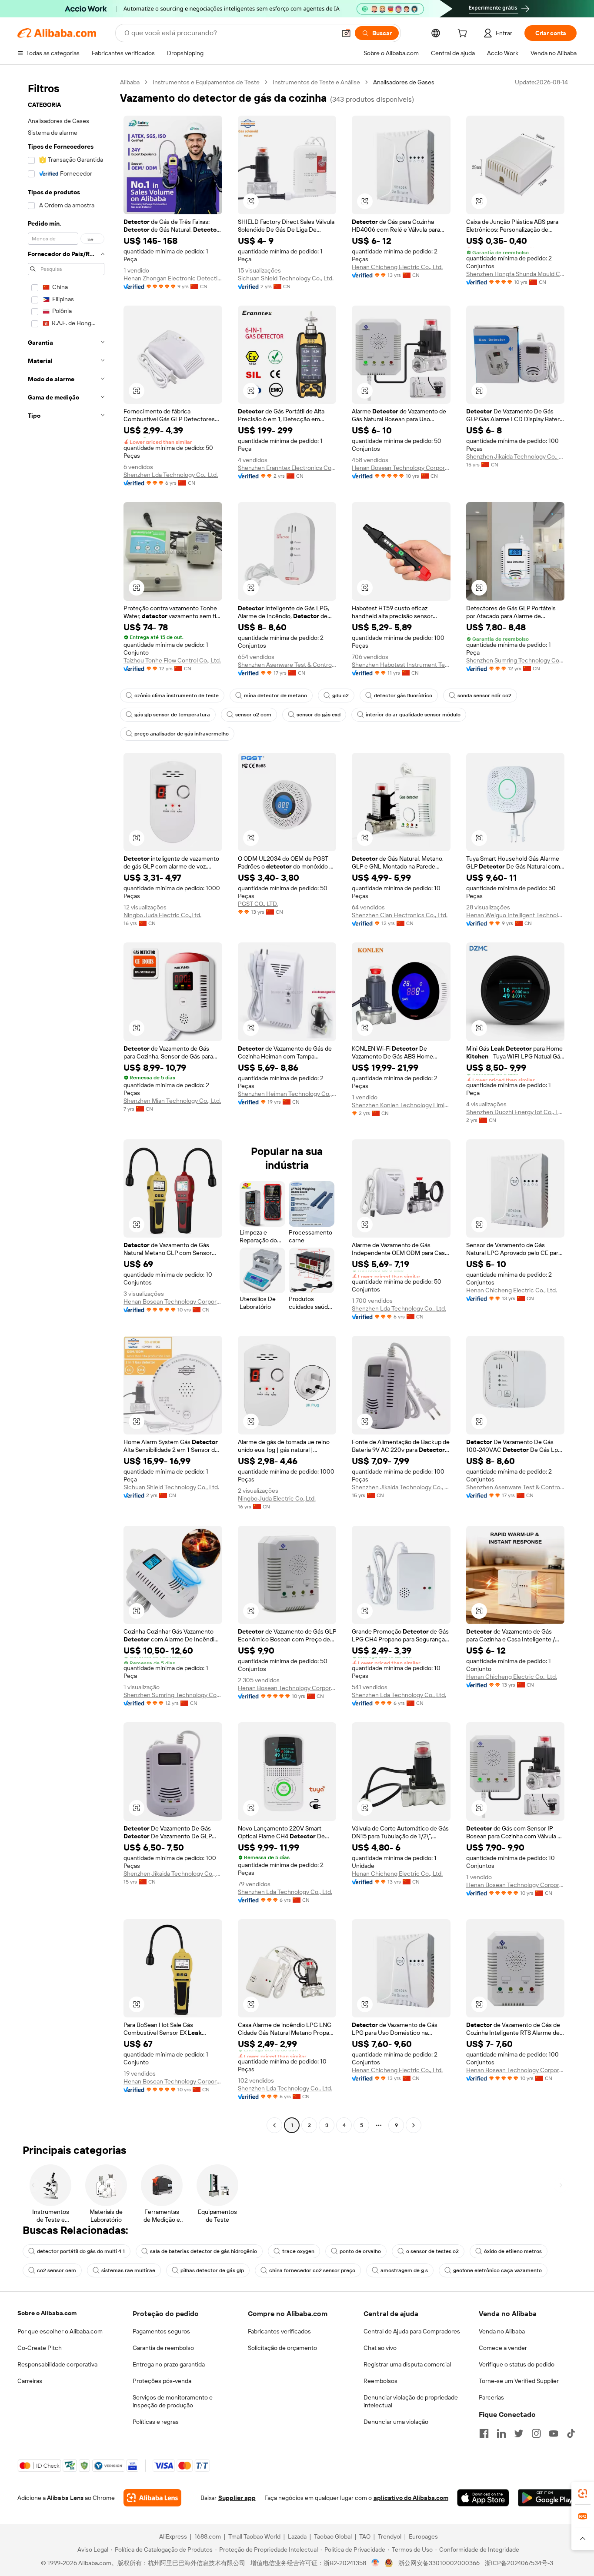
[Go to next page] (414, 2125)
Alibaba (130, 82)
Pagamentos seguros (161, 2331)
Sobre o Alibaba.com (47, 2313)
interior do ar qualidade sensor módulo (413, 715)
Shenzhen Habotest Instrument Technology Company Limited (401, 665)
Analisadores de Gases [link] (404, 82)
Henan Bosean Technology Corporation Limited (401, 468)
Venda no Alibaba (502, 2331)
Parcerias (491, 2397)
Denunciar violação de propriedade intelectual (411, 2401)
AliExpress (173, 2536)
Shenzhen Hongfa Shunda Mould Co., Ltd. (516, 274)
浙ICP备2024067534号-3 (519, 2563)
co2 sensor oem (57, 2270)
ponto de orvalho (360, 2251)
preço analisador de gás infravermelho (182, 734)
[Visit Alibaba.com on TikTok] (571, 2433)
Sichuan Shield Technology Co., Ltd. (286, 278)
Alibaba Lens (65, 2498)
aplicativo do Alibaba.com (411, 2498)
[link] (583, 2493)
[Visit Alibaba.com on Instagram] (536, 2433)
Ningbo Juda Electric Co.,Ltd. (162, 915)
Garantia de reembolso (163, 2348)
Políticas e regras (156, 2422)
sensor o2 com (253, 715)
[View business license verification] (375, 2563)
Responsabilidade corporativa (57, 2364)
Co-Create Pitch (40, 2348)
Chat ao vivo (380, 2348)
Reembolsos (380, 2381)
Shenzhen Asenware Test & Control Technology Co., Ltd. (287, 665)
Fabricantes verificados (279, 2331)
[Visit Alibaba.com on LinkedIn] (501, 2433)
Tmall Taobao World (254, 2536)
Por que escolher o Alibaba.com (60, 2331)
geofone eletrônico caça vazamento (497, 2270)
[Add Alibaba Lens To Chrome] (152, 2498)
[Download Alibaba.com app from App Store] (483, 2498)
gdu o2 (340, 696)
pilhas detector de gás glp (212, 2270)
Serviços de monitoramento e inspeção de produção (173, 2401)
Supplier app (237, 2498)
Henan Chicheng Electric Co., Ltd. (397, 267)
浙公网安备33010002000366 (439, 2563)
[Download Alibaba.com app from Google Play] (547, 2498)
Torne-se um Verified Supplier (519, 2381)
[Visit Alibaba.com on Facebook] (484, 2433)
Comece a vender (503, 2348)
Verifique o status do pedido (517, 2364)
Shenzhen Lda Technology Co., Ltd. (171, 475)
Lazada (297, 2536)
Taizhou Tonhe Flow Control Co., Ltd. (172, 660)
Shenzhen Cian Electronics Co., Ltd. (400, 915)
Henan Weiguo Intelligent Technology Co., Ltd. (516, 915)
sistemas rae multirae (128, 2270)
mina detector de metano (275, 696)
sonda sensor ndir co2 (484, 696)
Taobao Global (333, 2536)
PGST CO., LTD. (258, 904)
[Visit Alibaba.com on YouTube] (554, 2433)
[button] (346, 33)
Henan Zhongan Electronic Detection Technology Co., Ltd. (173, 278)
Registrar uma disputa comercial (407, 2364)
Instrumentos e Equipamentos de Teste (206, 82)
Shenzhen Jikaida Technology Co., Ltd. (516, 456)
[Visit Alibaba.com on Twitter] (519, 2433)
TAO (365, 2536)
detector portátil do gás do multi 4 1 (81, 2251)
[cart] (464, 34)
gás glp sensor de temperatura (172, 715)
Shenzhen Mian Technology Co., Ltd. (172, 1101)
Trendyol (390, 2536)
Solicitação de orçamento (282, 2348)
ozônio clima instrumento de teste (177, 696)
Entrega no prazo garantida (169, 2364)
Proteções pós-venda (162, 2381)
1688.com (208, 2536)
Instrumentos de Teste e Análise (316, 82)
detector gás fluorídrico (403, 696)
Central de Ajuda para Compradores (412, 2331)
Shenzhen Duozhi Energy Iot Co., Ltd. (516, 1112)
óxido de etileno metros (513, 2251)
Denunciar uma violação (396, 2422)
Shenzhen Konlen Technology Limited (401, 1105)
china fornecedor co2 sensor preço (312, 2270)
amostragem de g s (404, 2270)
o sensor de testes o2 (432, 2251)
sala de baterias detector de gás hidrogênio (204, 2251)
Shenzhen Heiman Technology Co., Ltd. (287, 1094)
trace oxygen (298, 2251)
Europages (423, 2536)
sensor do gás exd (319, 715)
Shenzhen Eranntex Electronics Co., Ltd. (287, 468)
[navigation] (66, 1105)
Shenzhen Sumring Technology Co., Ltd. (516, 660)
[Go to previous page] (274, 2125)
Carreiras (30, 2381)
